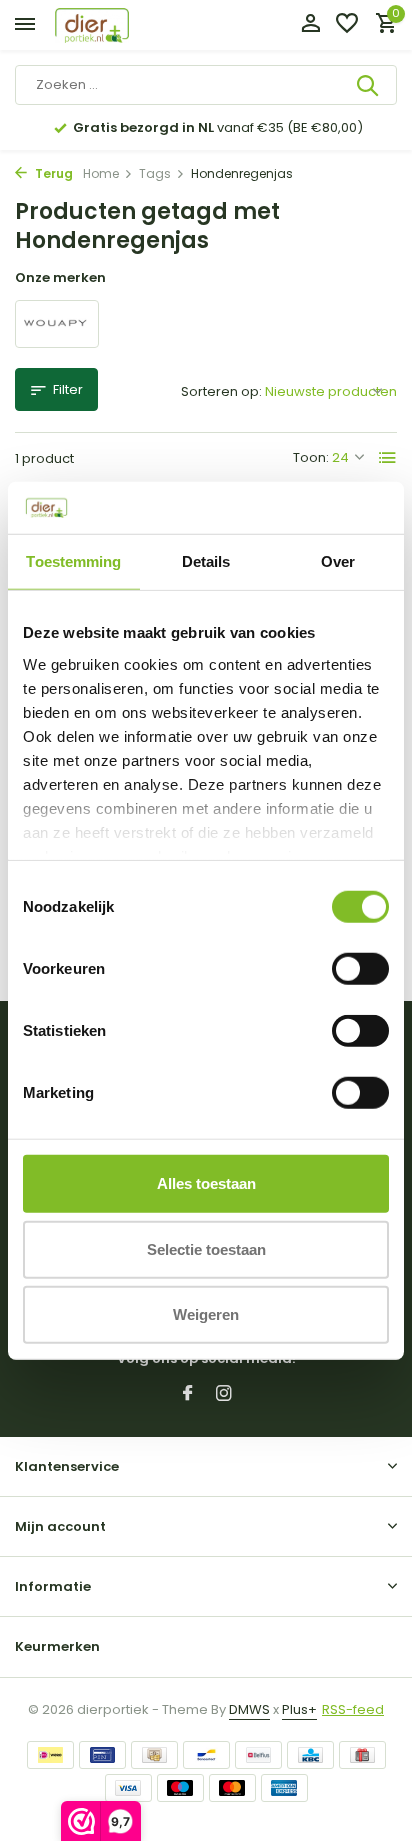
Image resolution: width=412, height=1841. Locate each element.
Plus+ (299, 1709)
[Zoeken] (369, 85)
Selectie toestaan (206, 1248)
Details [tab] (206, 561)
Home (101, 173)
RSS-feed (353, 1709)
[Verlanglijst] (347, 25)
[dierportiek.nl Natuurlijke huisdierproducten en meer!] (115, 25)
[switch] (360, 969)
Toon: (311, 457)
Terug (52, 173)
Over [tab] (338, 561)
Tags (155, 173)
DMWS (249, 1709)
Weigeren (206, 1314)
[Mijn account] (310, 25)
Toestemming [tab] (73, 561)
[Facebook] (188, 1395)
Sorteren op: (221, 391)
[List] (388, 458)
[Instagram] (224, 1395)
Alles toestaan (206, 1183)
